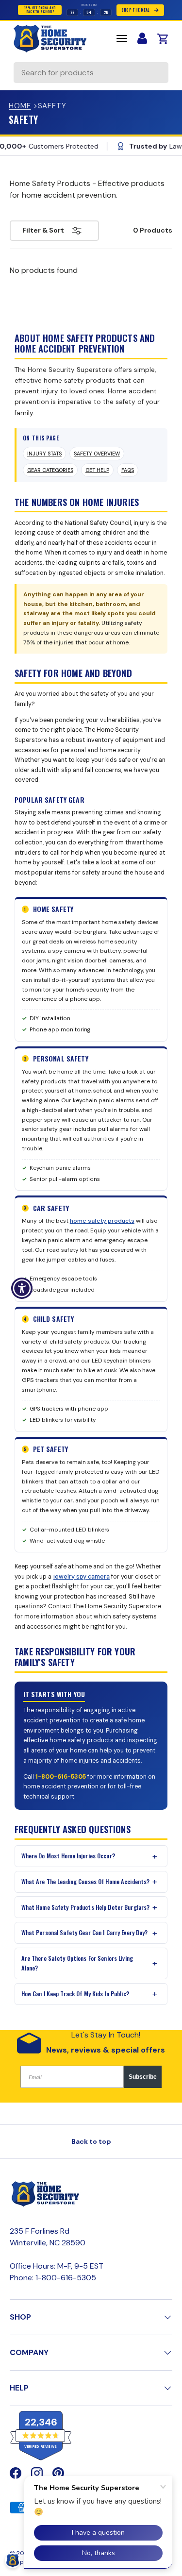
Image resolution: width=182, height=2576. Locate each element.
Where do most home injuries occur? (68, 1856)
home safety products (102, 1221)
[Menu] (122, 38)
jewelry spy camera (81, 1577)
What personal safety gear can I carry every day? (85, 1932)
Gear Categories (50, 470)
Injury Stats (44, 454)
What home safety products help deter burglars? (86, 1907)
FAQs (128, 470)
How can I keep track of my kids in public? (75, 1994)
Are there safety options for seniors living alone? (77, 1963)
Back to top (91, 2141)
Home (20, 106)
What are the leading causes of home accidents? (86, 1881)
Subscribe (143, 2077)
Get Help (97, 470)
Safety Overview (97, 454)
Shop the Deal (136, 10)
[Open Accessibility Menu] (22, 1288)
